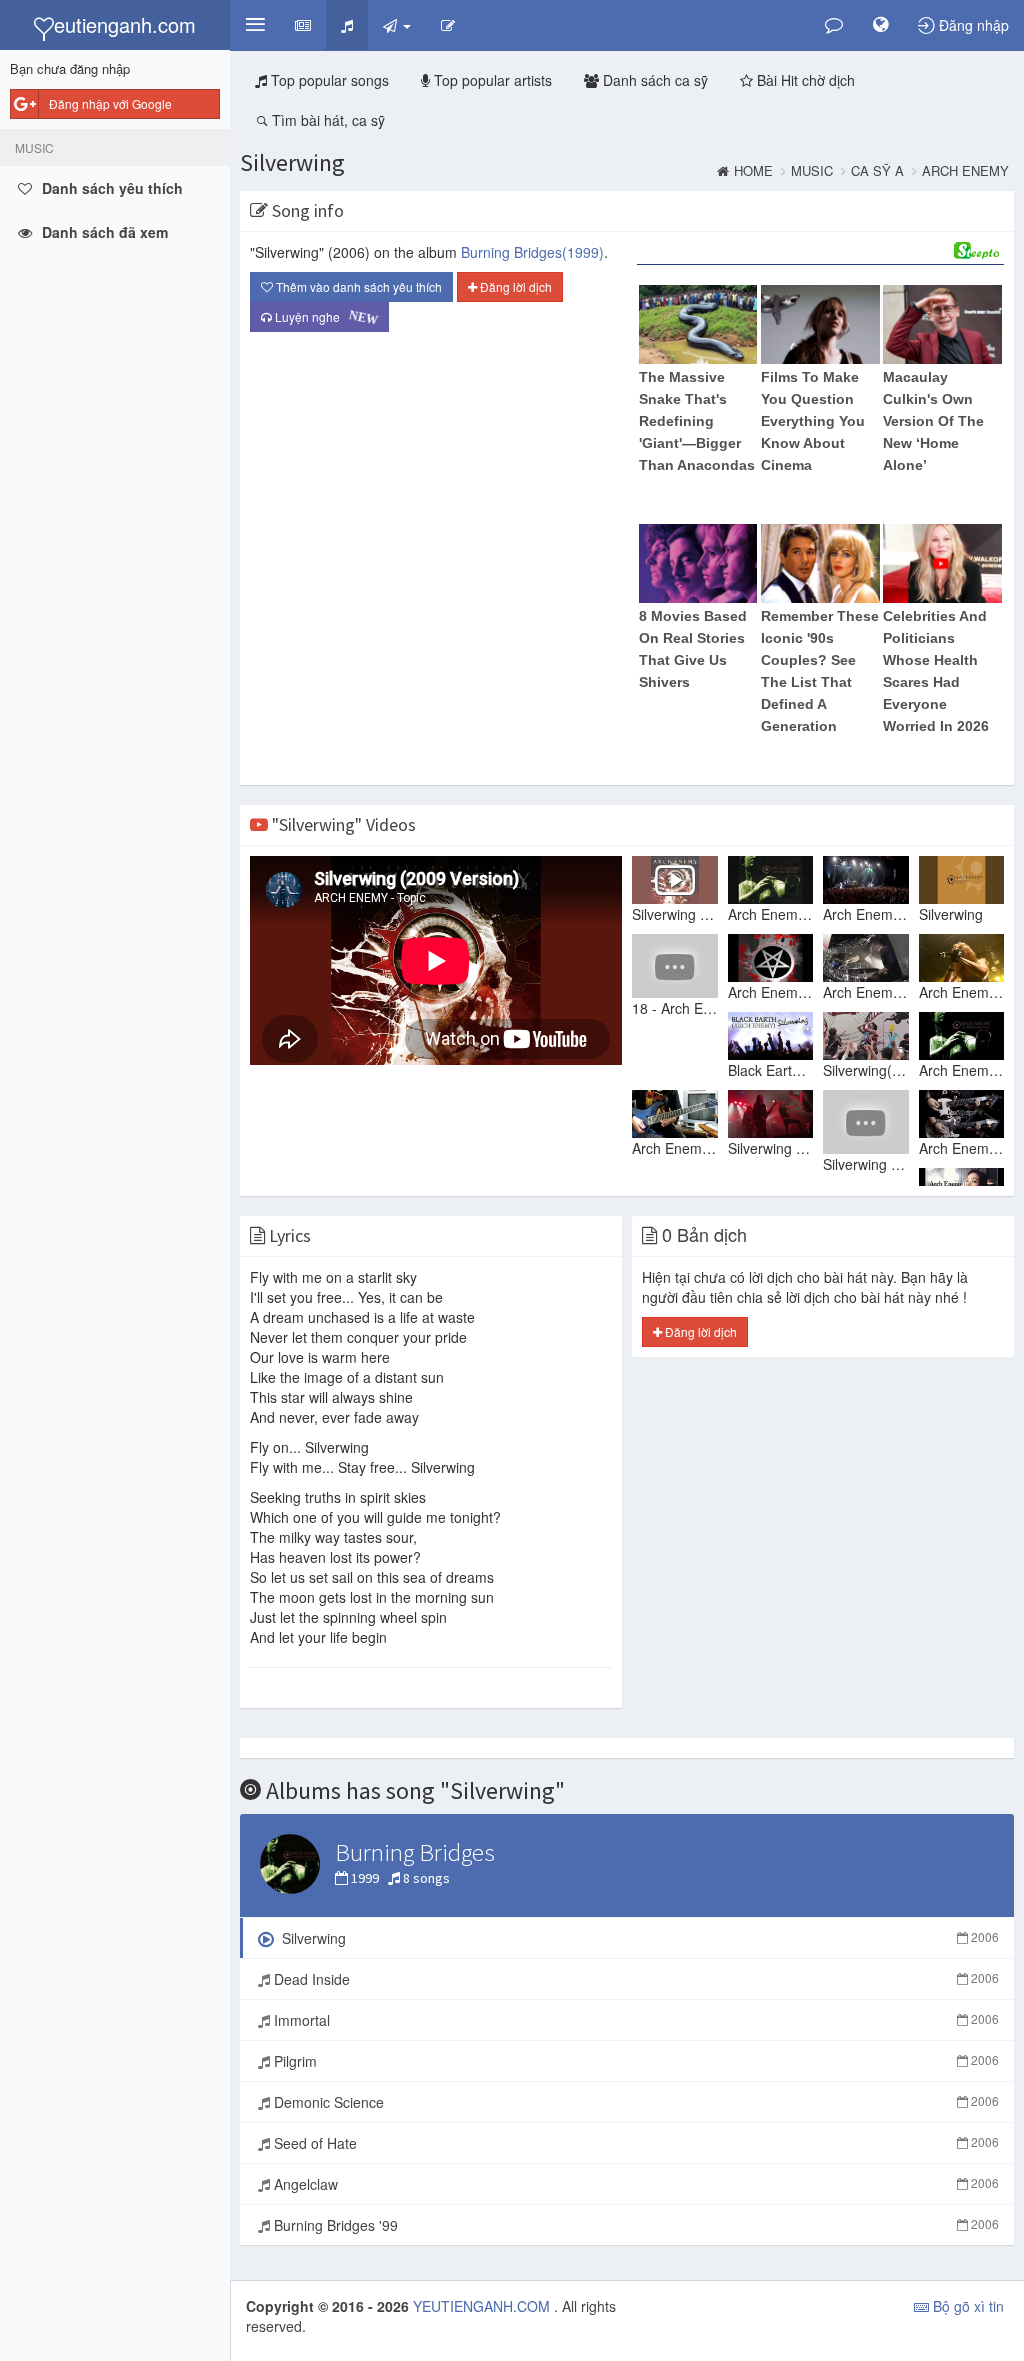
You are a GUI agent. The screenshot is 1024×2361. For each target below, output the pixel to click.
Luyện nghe (322, 317)
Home (753, 171)
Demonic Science (634, 2102)
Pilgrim (634, 2061)
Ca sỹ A (877, 171)
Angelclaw (634, 2184)
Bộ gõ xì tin (966, 2306)
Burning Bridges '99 (634, 2225)
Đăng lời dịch (514, 286)
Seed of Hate (634, 2143)
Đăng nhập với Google (110, 103)
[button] (255, 25)
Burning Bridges (532, 252)
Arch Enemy (965, 171)
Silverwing (292, 162)
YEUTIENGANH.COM (483, 2306)
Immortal (634, 2020)
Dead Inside (634, 1979)
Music (812, 171)
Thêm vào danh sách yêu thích (357, 286)
